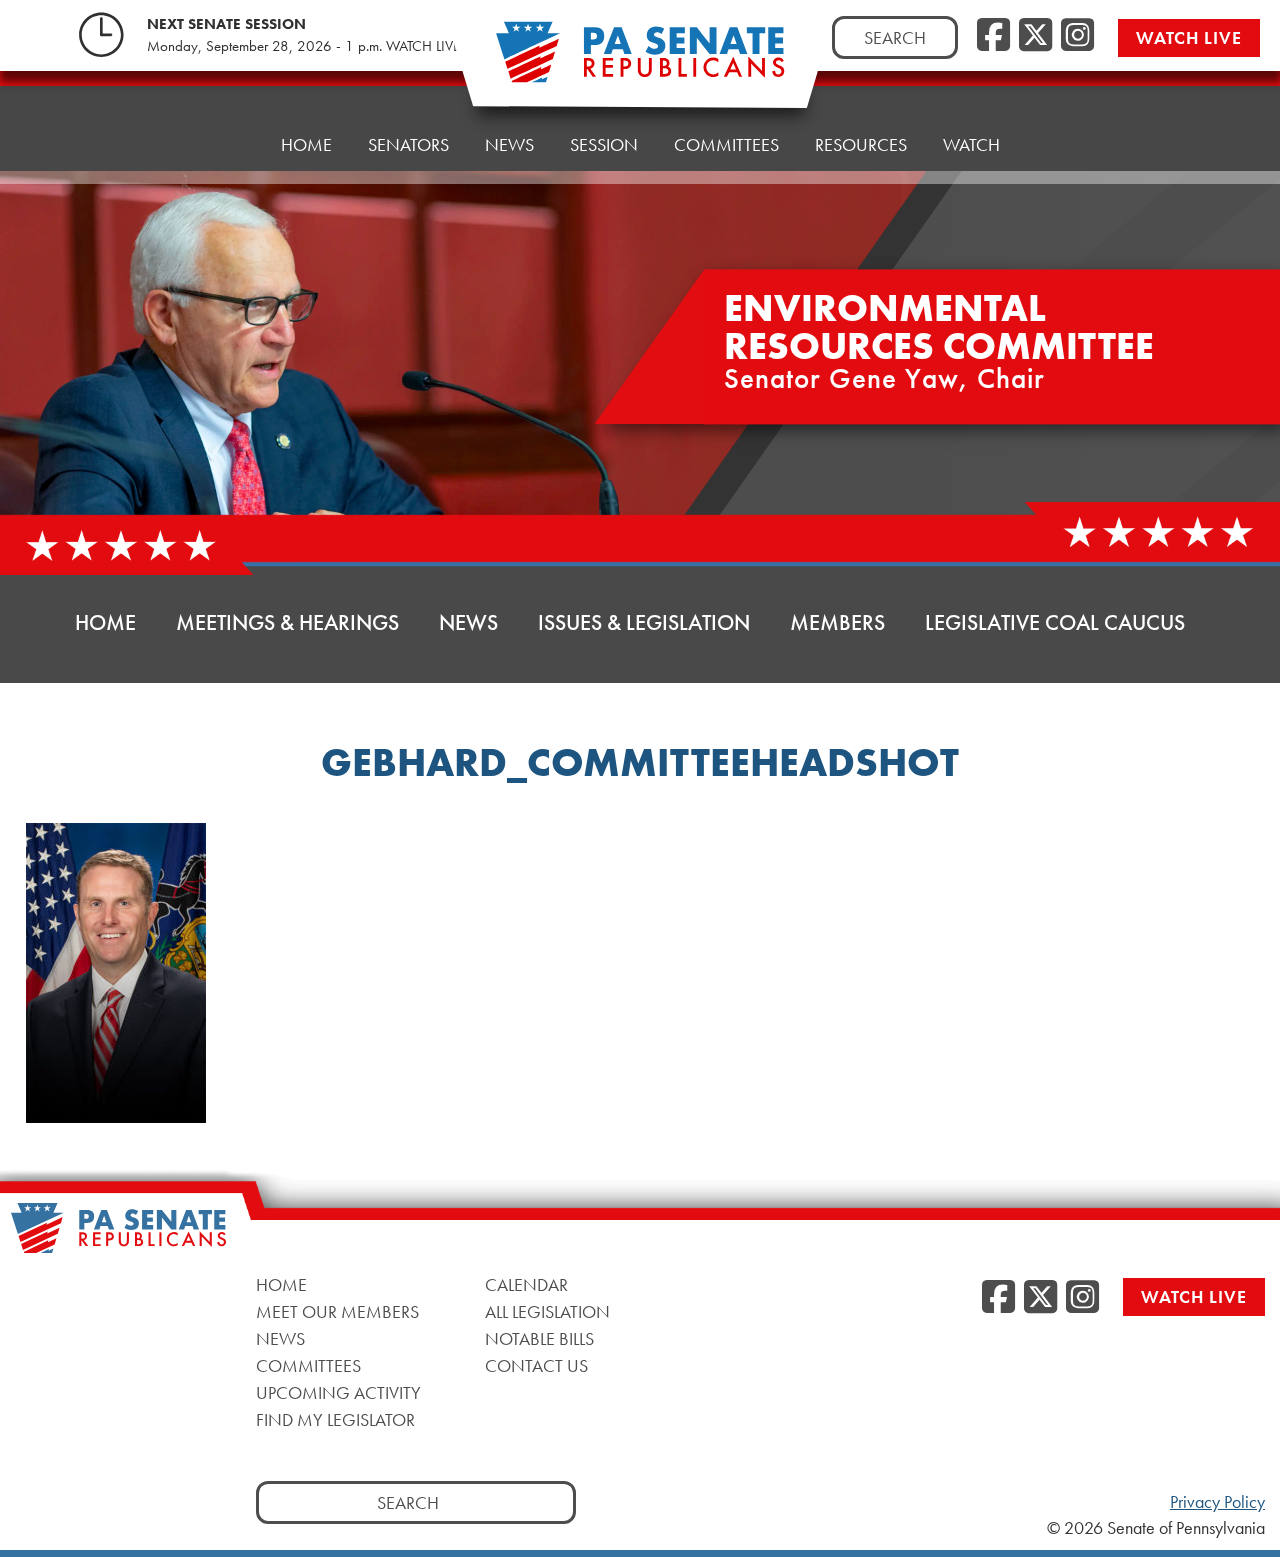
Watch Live (1189, 37)
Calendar (526, 1283)
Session (604, 144)
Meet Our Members (337, 1310)
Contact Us (536, 1364)
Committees (726, 144)
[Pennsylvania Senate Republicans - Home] (640, 62)
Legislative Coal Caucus (1055, 622)
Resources (861, 144)
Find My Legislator (335, 1418)
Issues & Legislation (644, 622)
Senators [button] (408, 144)
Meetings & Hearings (287, 622)
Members (837, 622)
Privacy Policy (1217, 1502)
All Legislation (547, 1310)
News (509, 144)
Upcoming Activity (338, 1391)
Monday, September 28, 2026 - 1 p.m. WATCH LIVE (303, 46)
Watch (971, 144)
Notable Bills (539, 1337)
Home (306, 144)
